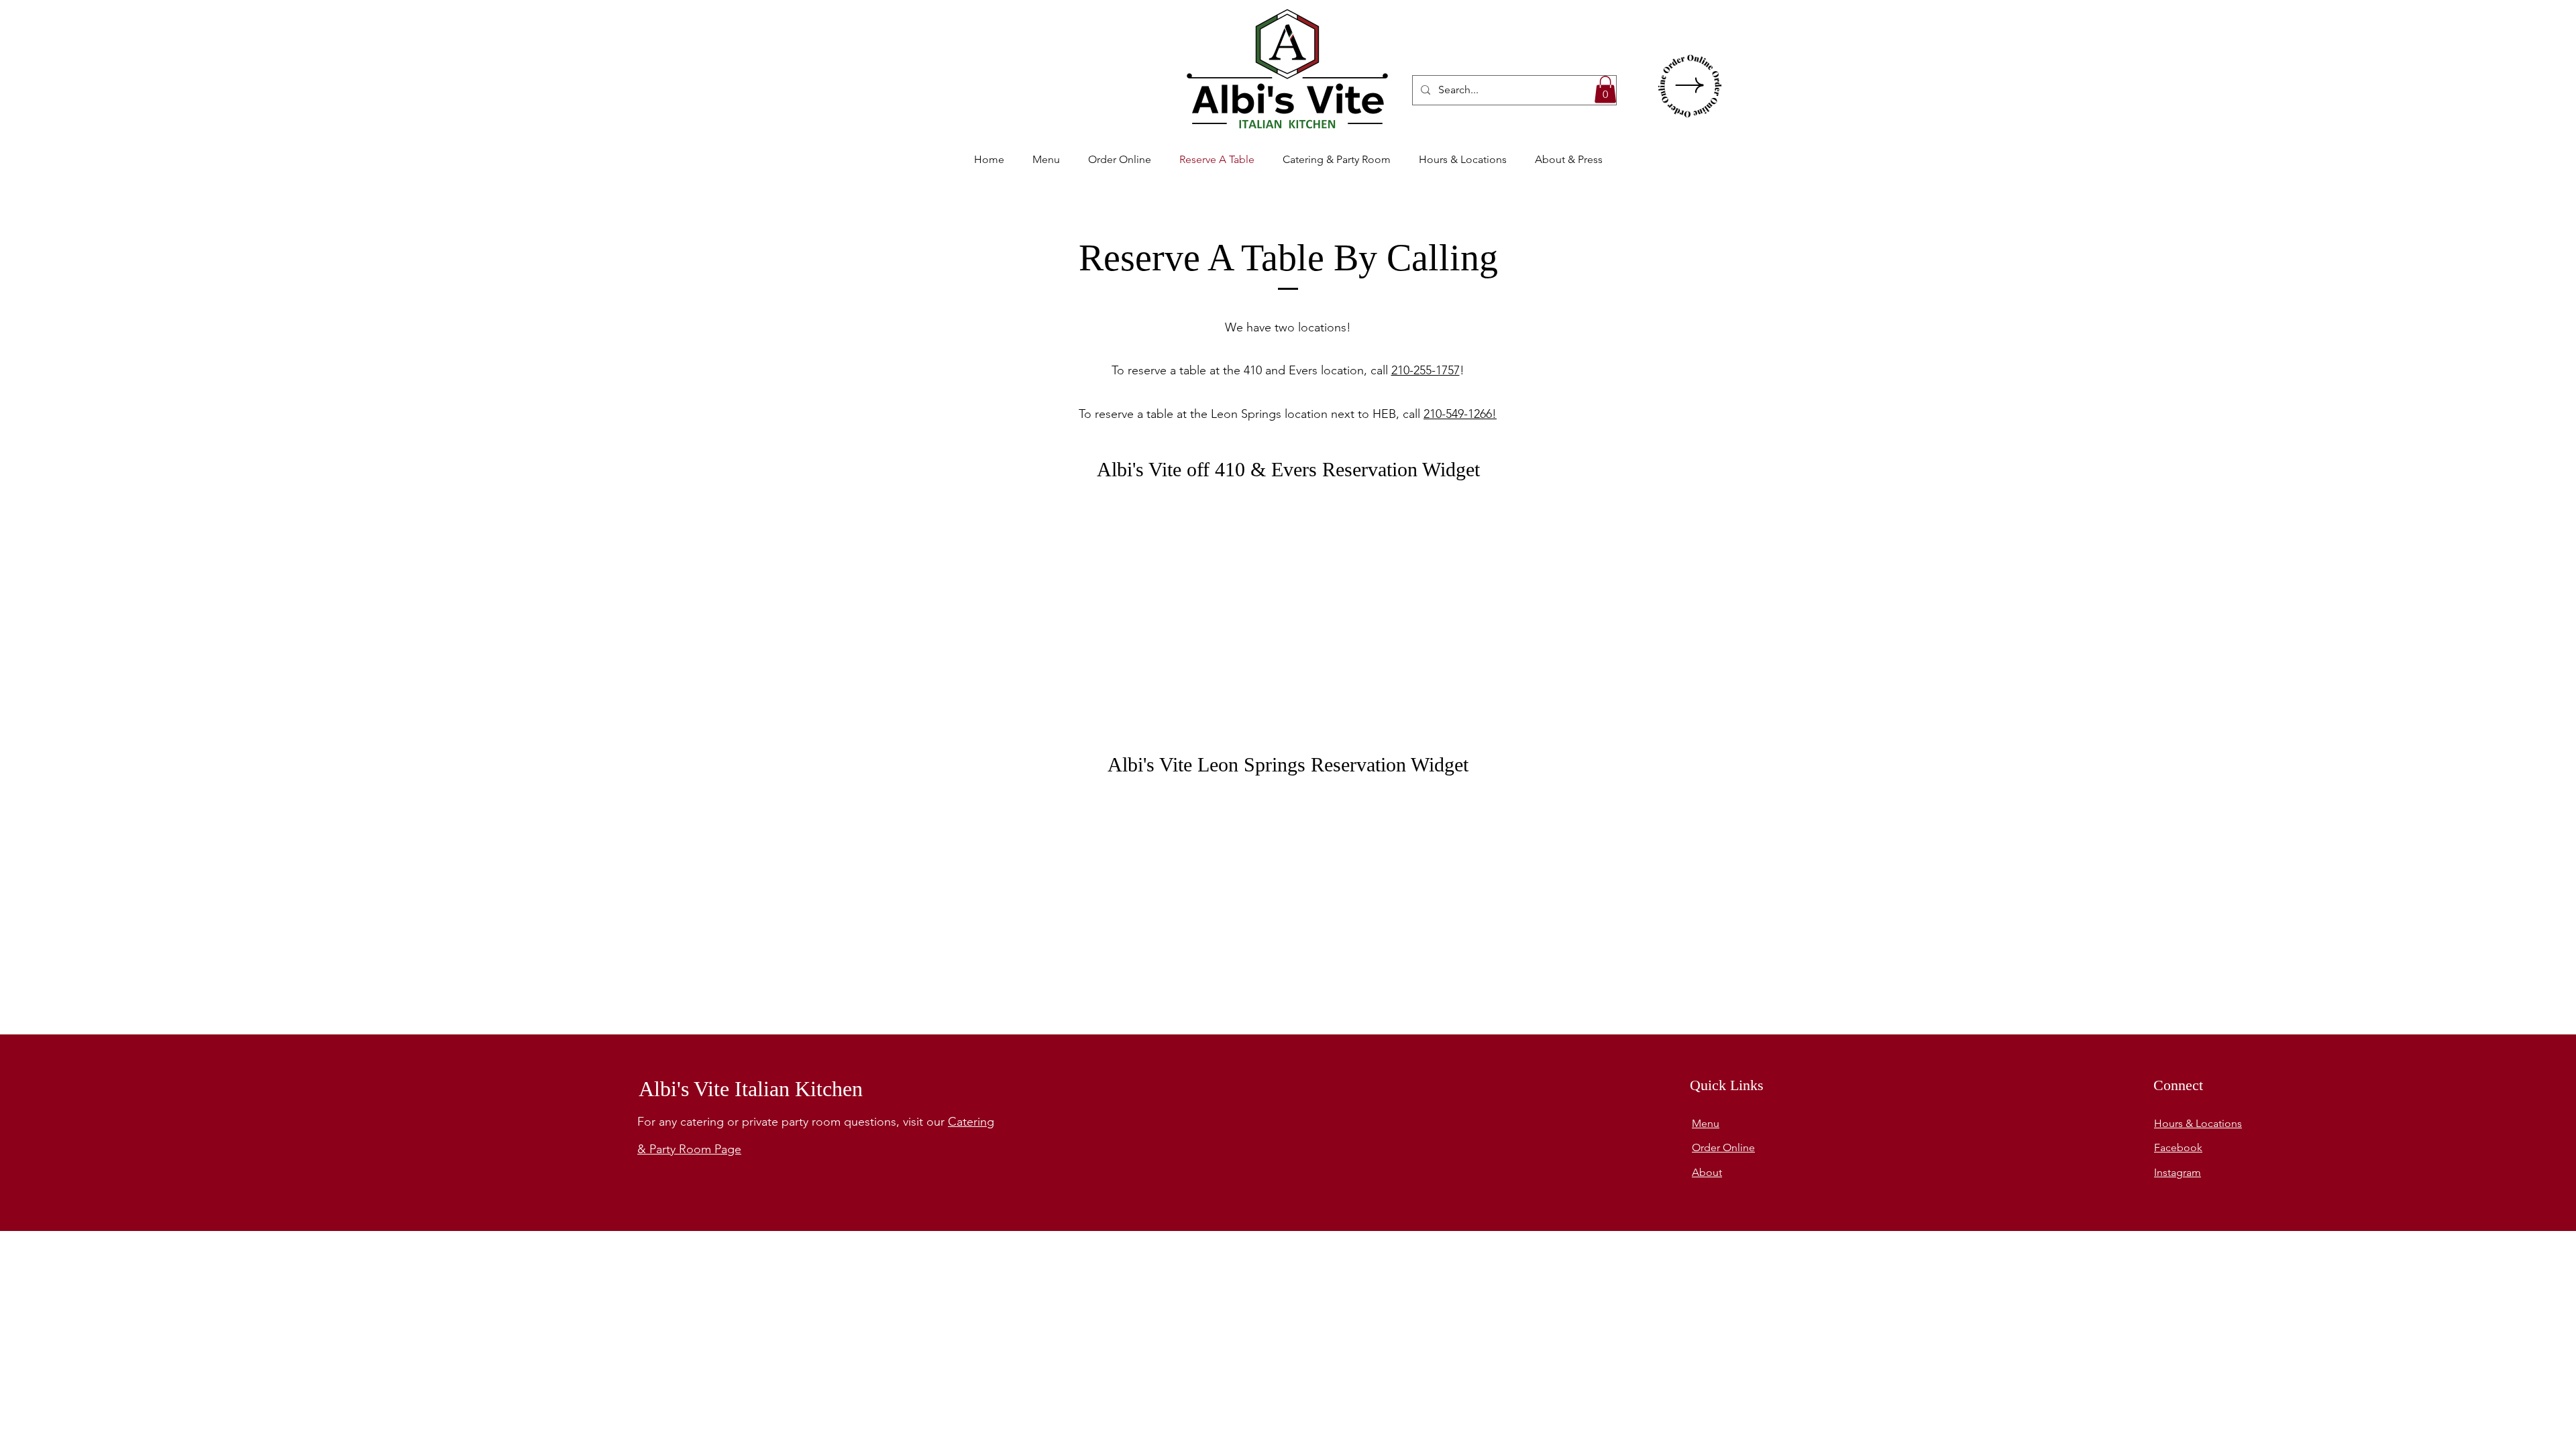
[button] (1605, 90)
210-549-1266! (1460, 414)
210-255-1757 (1426, 370)
